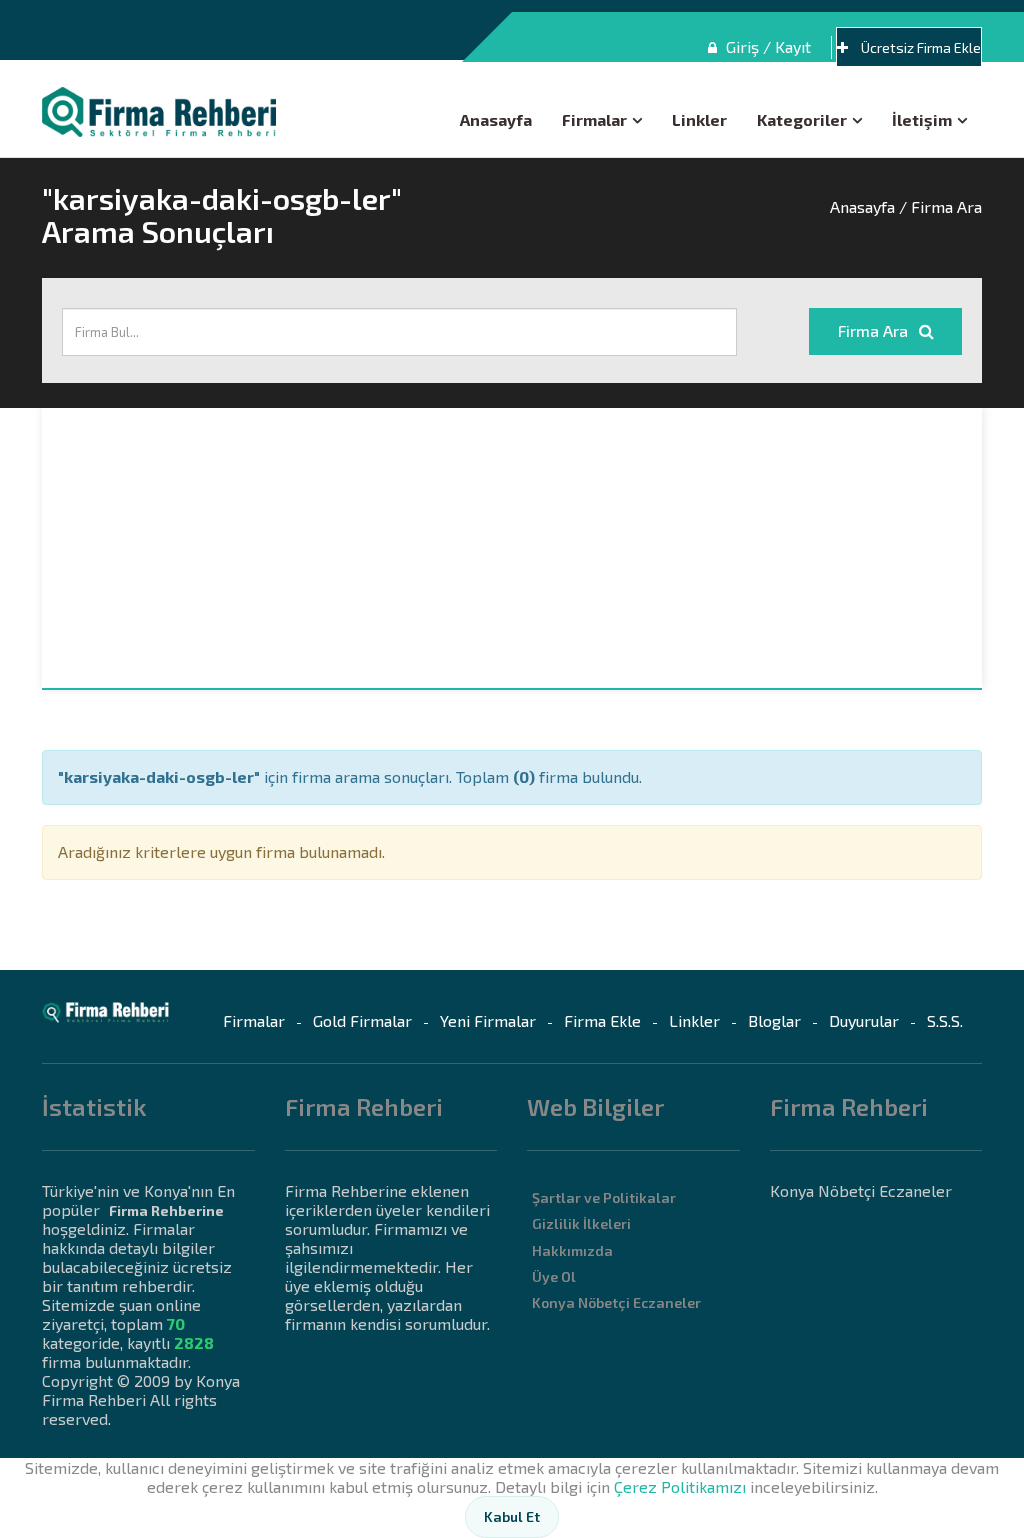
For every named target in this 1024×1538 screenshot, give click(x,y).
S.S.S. (945, 1020)
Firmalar (594, 119)
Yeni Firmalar (488, 1020)
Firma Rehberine (166, 1210)
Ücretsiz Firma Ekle (919, 47)
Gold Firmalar (362, 1020)
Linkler (699, 119)
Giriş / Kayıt (766, 46)
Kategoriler (802, 119)
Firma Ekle (602, 1020)
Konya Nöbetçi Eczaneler (616, 1302)
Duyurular (864, 1020)
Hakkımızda (572, 1250)
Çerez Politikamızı (680, 1486)
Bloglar (774, 1020)
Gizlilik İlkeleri (581, 1223)
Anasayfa (496, 119)
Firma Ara (875, 330)
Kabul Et (512, 1516)
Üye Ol (554, 1276)
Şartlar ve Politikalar (604, 1197)
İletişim (922, 119)
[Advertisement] (512, 548)
